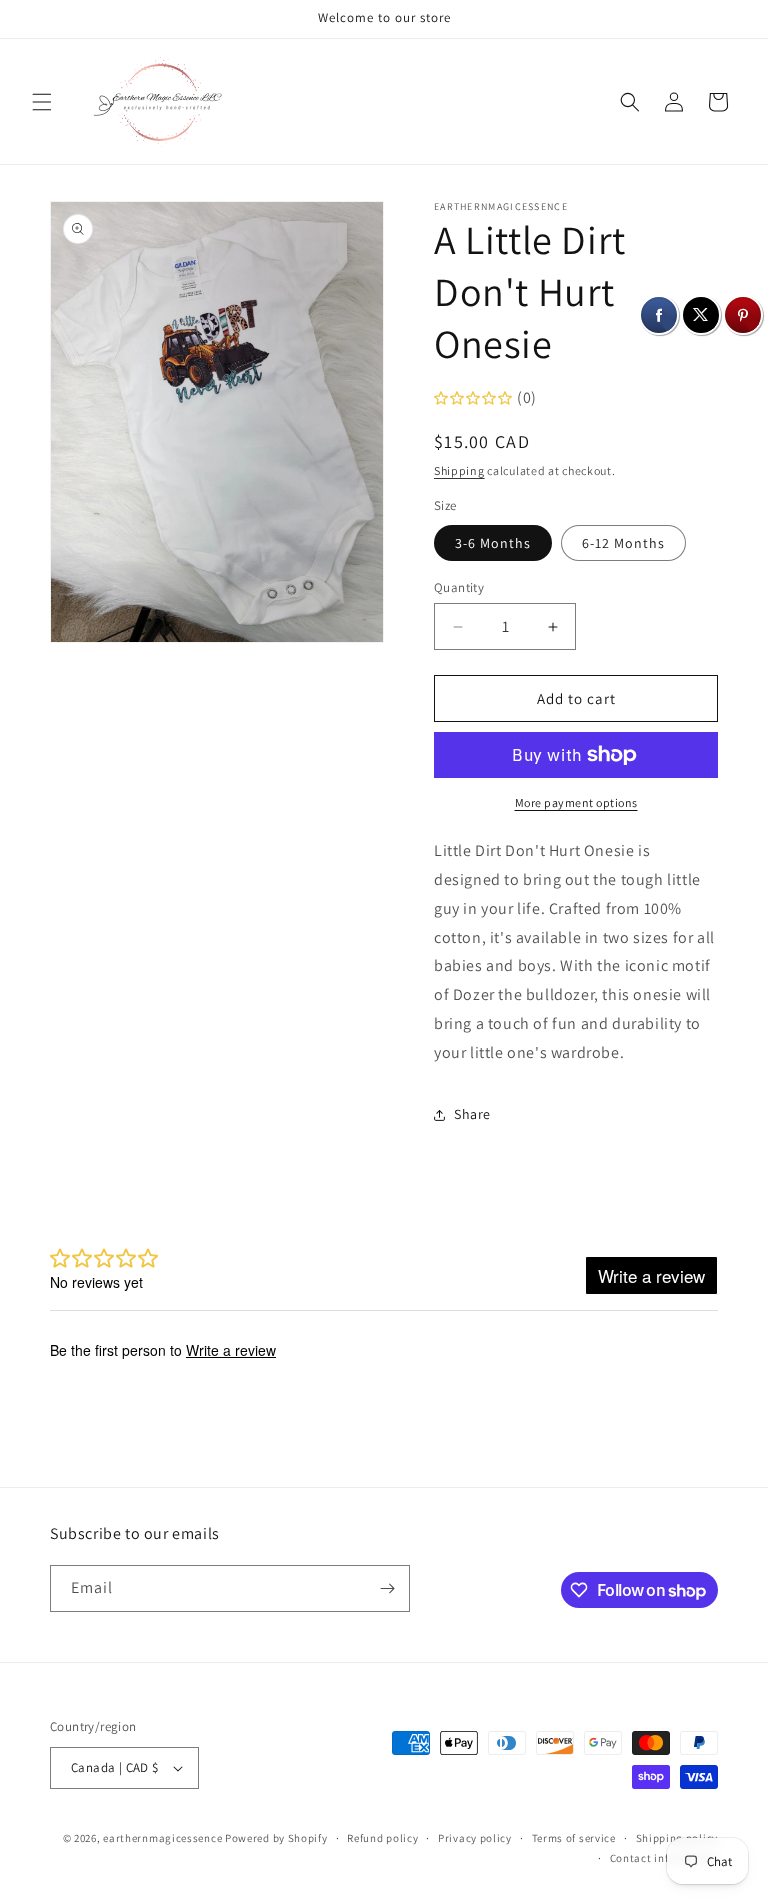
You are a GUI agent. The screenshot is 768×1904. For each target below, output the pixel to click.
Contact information (664, 1858)
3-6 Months (493, 543)
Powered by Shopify (276, 1838)
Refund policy (382, 1838)
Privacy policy (475, 1838)
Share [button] (472, 1114)
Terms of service (574, 1838)
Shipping (459, 470)
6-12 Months (623, 543)
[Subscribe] (387, 1588)
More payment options (576, 802)
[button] (42, 102)
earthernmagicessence (162, 1838)
